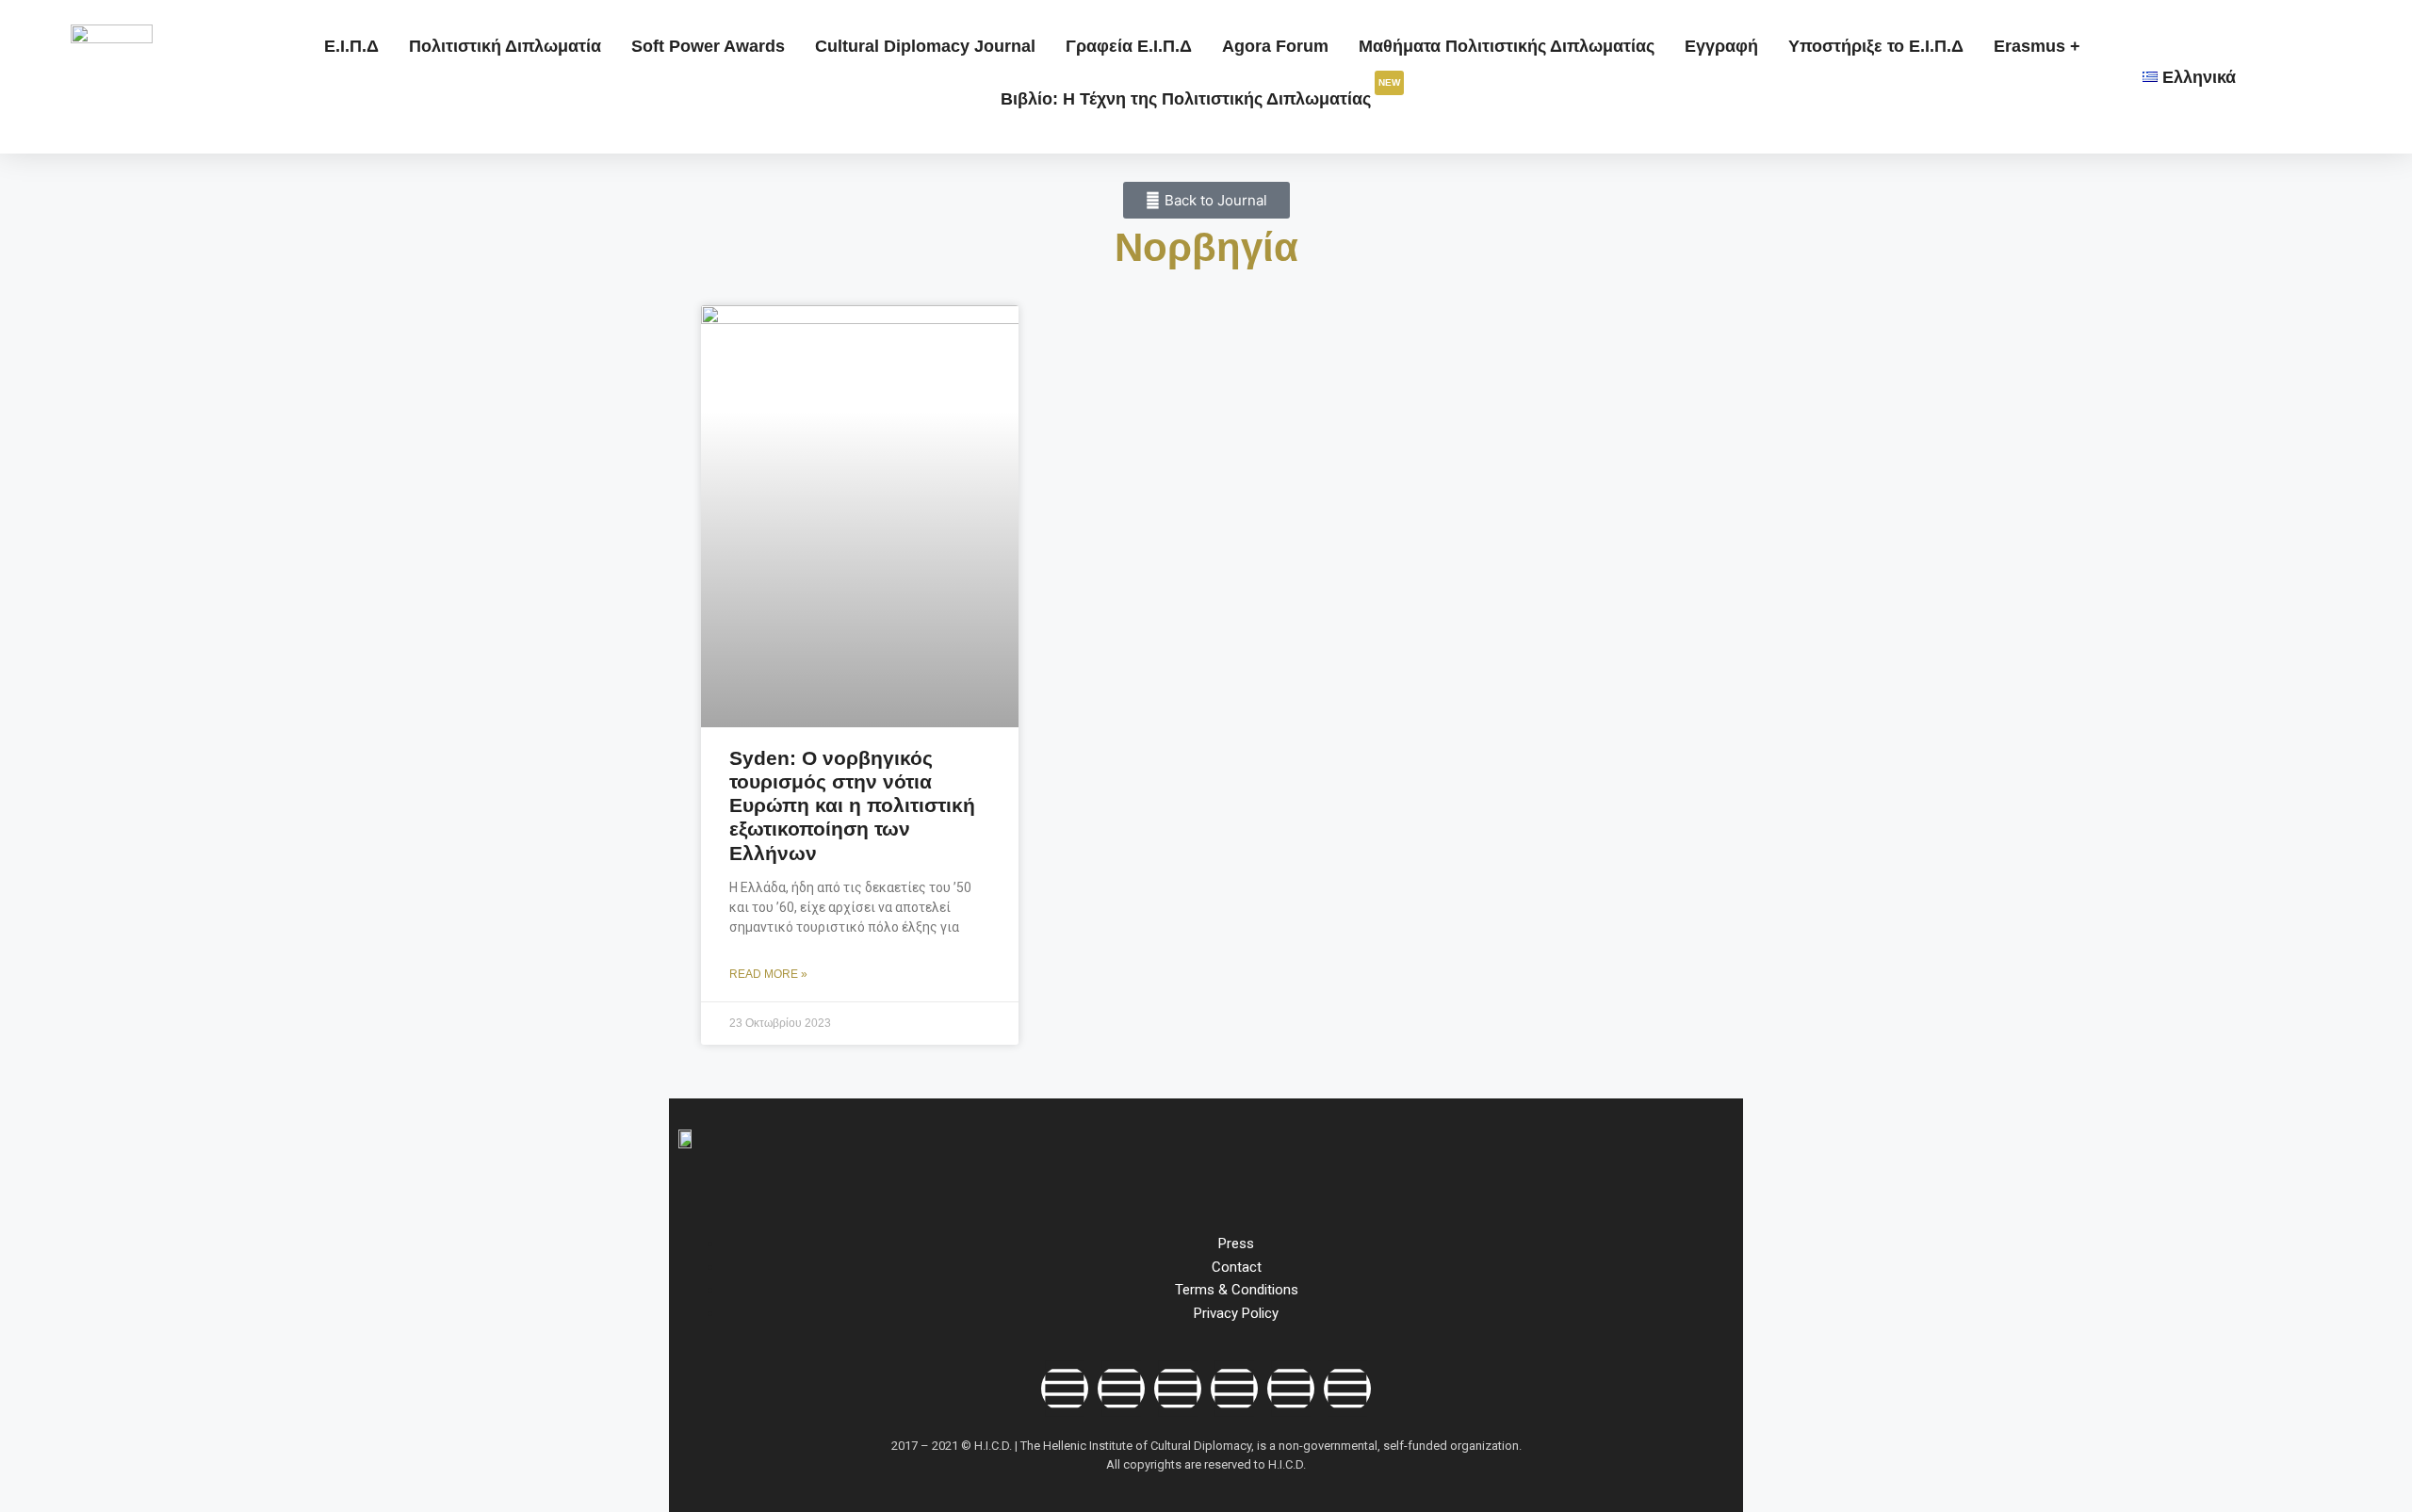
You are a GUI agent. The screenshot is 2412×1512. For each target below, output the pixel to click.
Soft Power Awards (708, 46)
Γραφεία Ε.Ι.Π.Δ (1129, 46)
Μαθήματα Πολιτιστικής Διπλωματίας (1507, 46)
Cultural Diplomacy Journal (925, 46)
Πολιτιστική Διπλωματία (505, 46)
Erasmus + (2037, 46)
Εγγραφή (1721, 46)
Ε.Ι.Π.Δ (351, 46)
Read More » (768, 974)
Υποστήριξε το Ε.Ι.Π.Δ (1876, 46)
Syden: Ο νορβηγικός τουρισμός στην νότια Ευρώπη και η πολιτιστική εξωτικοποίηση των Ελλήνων (852, 805)
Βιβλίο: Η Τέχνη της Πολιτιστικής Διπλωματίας (1200, 93)
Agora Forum (1275, 46)
